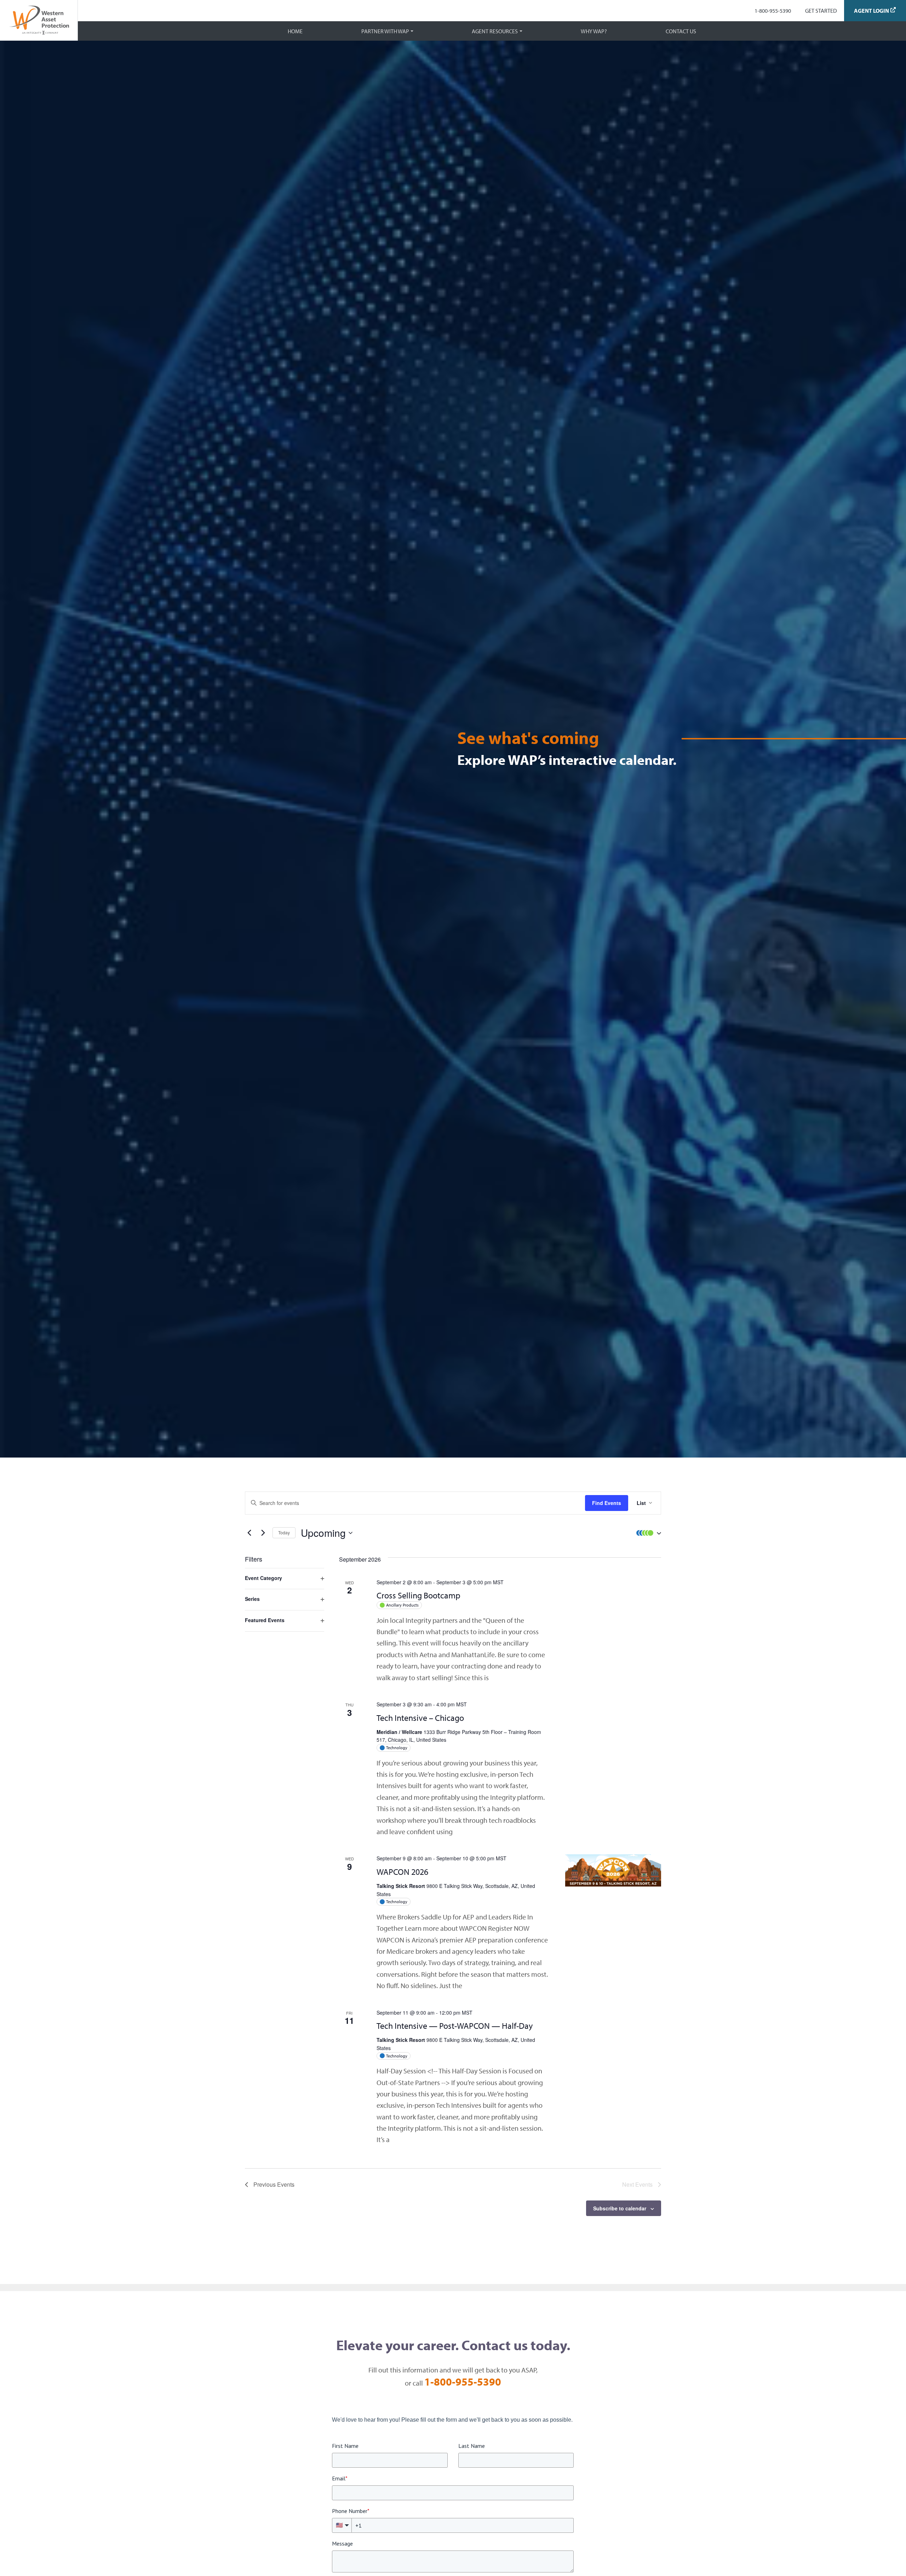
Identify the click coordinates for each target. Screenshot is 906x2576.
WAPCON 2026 (402, 1872)
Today (284, 1532)
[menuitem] (773, 11)
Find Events (607, 1503)
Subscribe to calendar (620, 2208)
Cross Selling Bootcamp (418, 1595)
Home (295, 31)
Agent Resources (495, 31)
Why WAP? (594, 31)
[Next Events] (263, 1533)
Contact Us (681, 31)
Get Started (821, 11)
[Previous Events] (249, 1533)
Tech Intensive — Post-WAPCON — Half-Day (455, 2026)
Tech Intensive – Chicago (420, 1718)
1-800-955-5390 (773, 11)
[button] (647, 1533)
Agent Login (871, 11)
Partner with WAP (385, 31)
